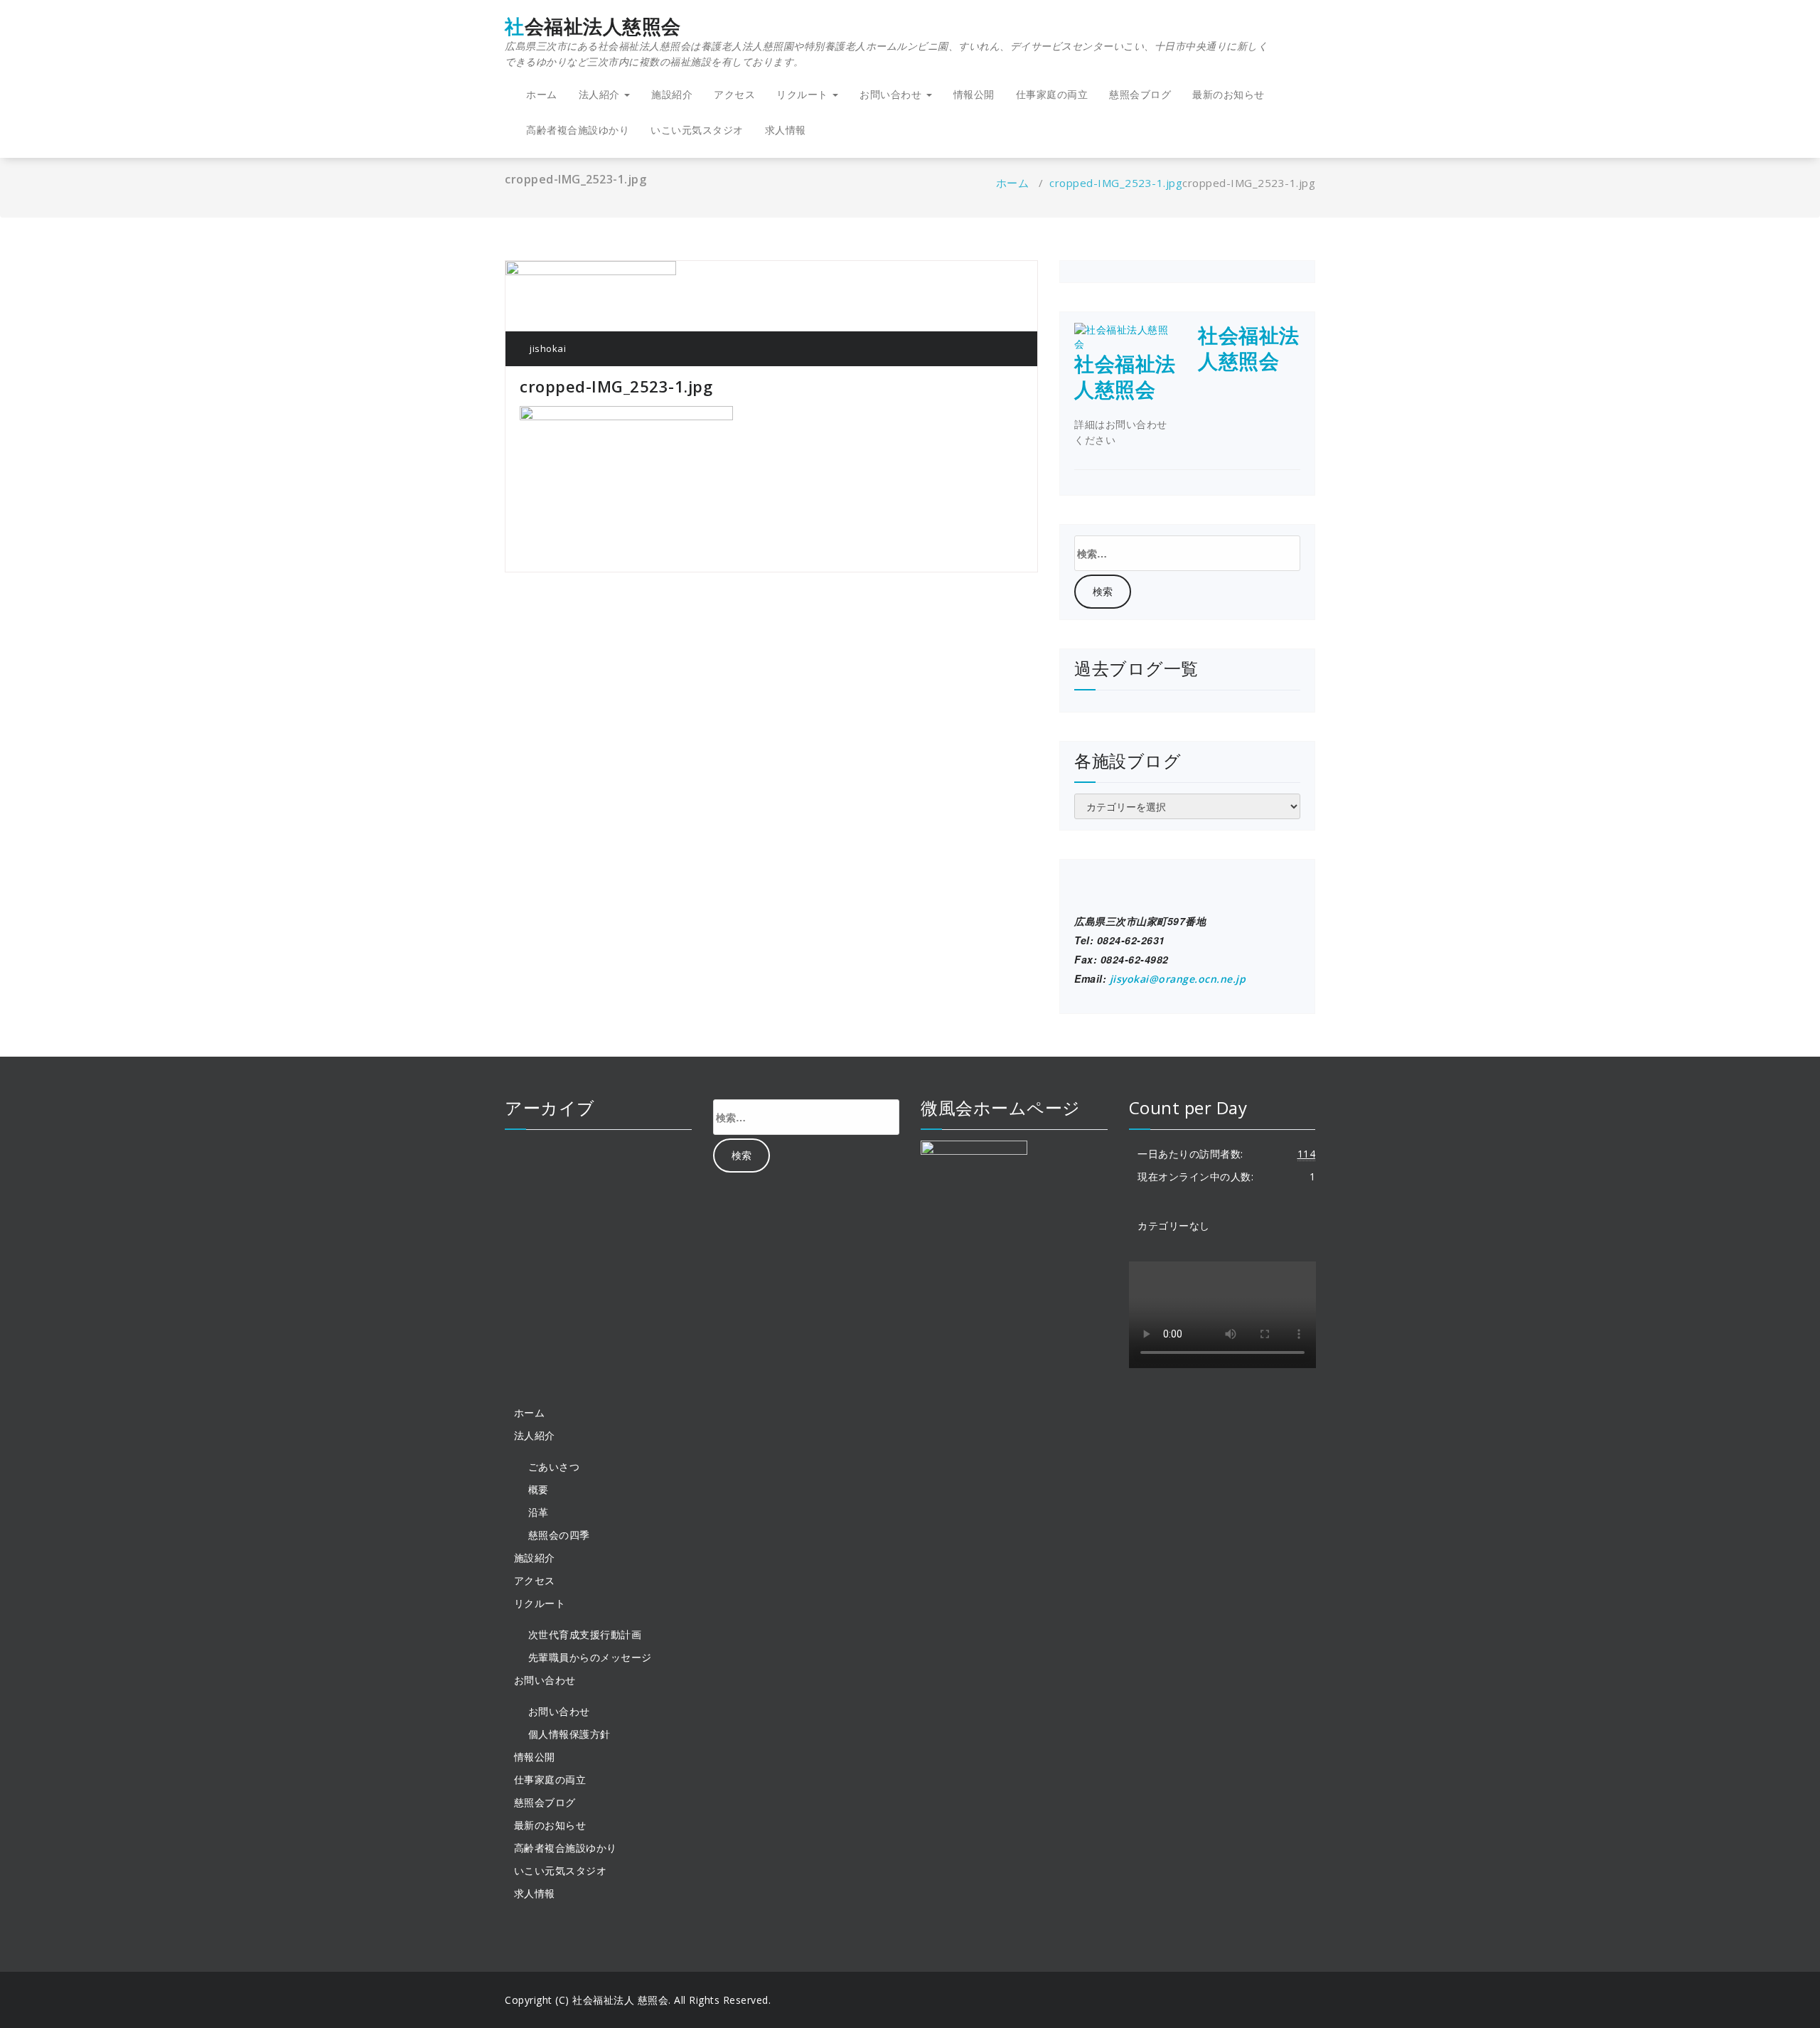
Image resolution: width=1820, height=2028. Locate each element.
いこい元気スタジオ (697, 130)
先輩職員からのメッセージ (590, 1657)
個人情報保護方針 (569, 1734)
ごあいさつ (554, 1467)
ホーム (542, 94)
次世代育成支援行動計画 (585, 1634)
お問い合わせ (559, 1711)
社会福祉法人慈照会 (886, 42)
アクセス (734, 94)
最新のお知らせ (1228, 94)
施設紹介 (672, 94)
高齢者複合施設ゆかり (578, 130)
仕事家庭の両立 (1052, 94)
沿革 (539, 1512)
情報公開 (974, 94)
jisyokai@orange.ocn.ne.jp (1178, 979)
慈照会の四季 (559, 1535)
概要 (539, 1489)
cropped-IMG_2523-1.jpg (1116, 183)
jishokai (547, 348)
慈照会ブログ (1140, 94)
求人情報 (786, 130)
